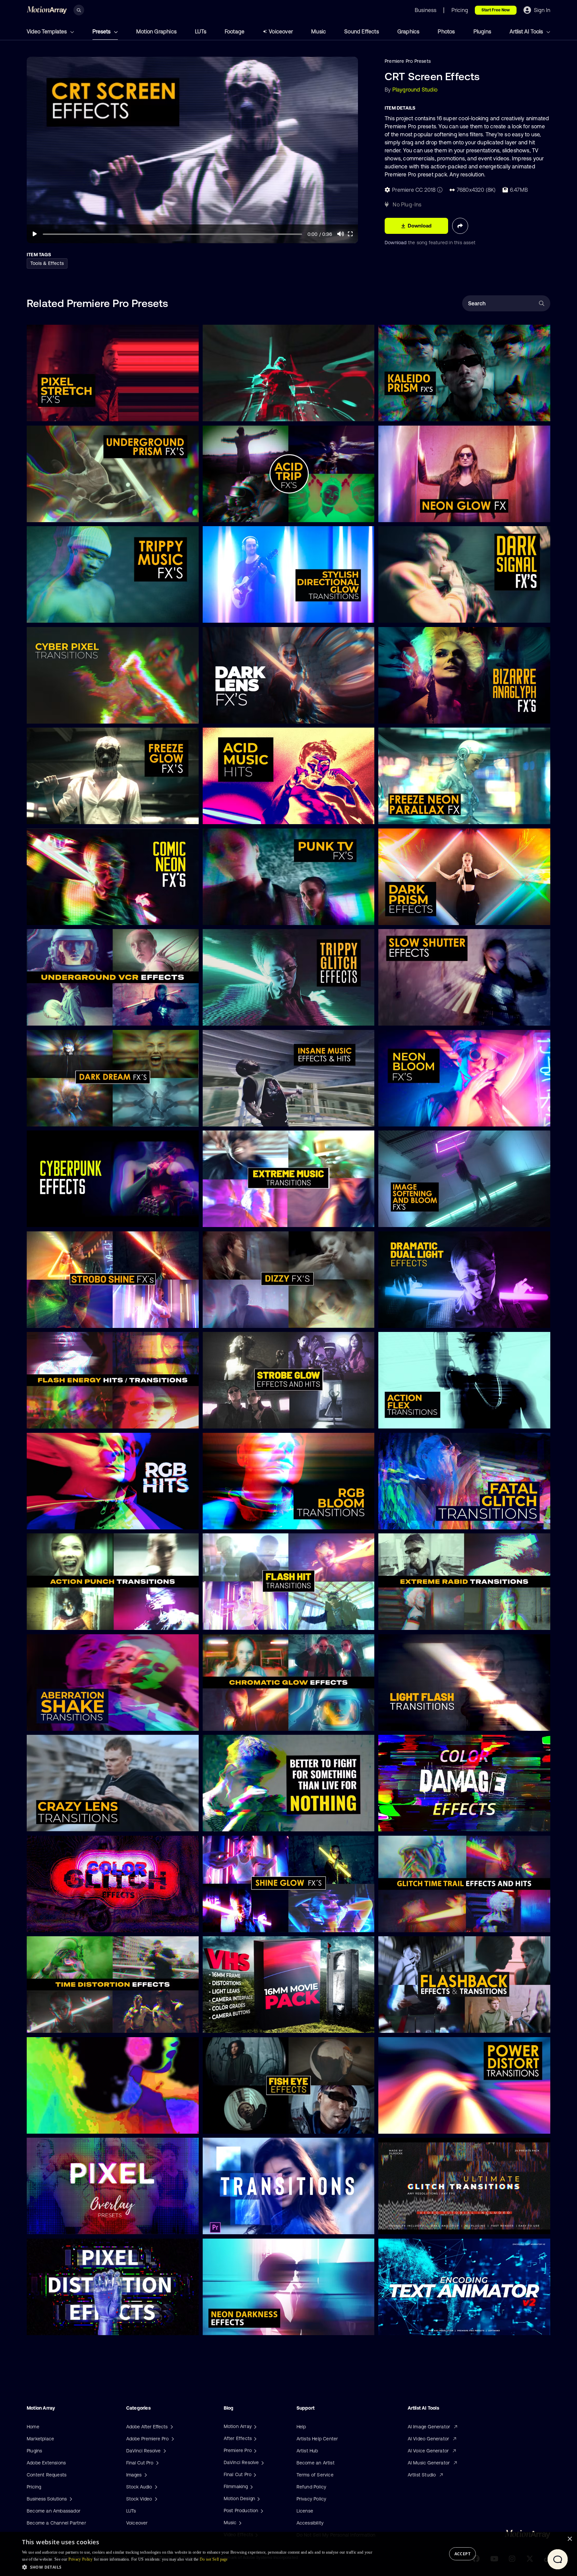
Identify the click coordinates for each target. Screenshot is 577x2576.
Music (319, 31)
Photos (446, 31)
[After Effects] (254, 2438)
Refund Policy (312, 2487)
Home (33, 2427)
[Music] (239, 2523)
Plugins (482, 31)
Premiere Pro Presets (408, 61)
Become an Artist (316, 2463)
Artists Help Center (317, 2439)
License (305, 2511)
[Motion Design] (258, 2498)
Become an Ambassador (54, 2511)
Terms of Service (315, 2475)
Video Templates (47, 31)
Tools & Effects (47, 263)
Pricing (34, 2487)
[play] (35, 234)
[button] (198, 2567)
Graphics (409, 31)
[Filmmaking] (251, 2486)
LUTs (201, 31)
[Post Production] (261, 2511)
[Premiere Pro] (254, 2450)
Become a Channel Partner (56, 2523)
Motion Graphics (156, 31)
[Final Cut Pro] (254, 2474)
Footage (235, 31)
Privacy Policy (312, 2499)
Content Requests (47, 2475)
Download (396, 243)
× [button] (569, 2539)
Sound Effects (362, 31)
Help (301, 2427)
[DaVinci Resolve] (262, 2462)
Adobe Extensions (46, 2463)
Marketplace (40, 2439)
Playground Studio (415, 90)
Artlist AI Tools (527, 31)
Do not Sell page (214, 2559)
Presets (102, 31)
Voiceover (281, 31)
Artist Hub (307, 2451)
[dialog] (288, 2554)
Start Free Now (496, 10)
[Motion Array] (254, 2426)
